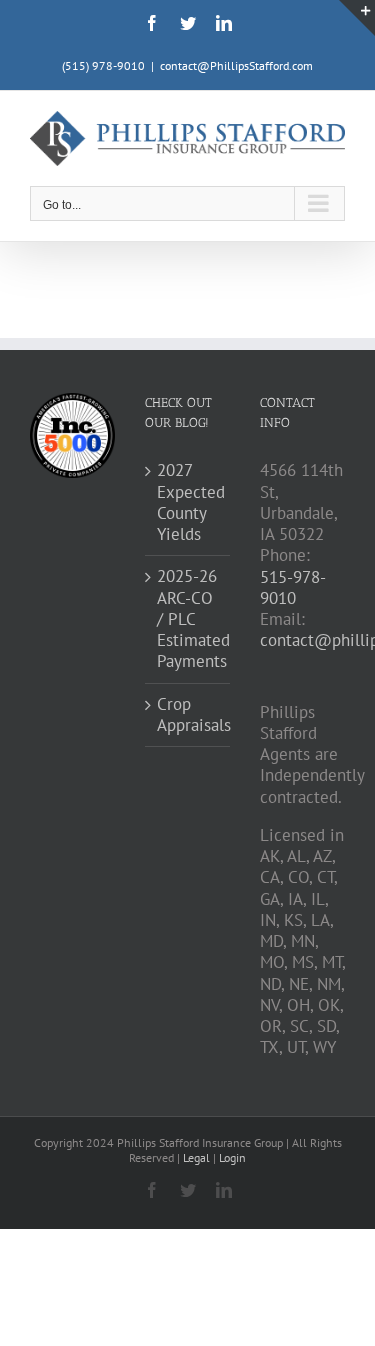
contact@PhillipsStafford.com (236, 65)
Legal (198, 1157)
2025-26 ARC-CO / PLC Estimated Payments (188, 619)
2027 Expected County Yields (188, 502)
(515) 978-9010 (103, 65)
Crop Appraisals (188, 715)
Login (232, 1157)
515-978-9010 (293, 587)
